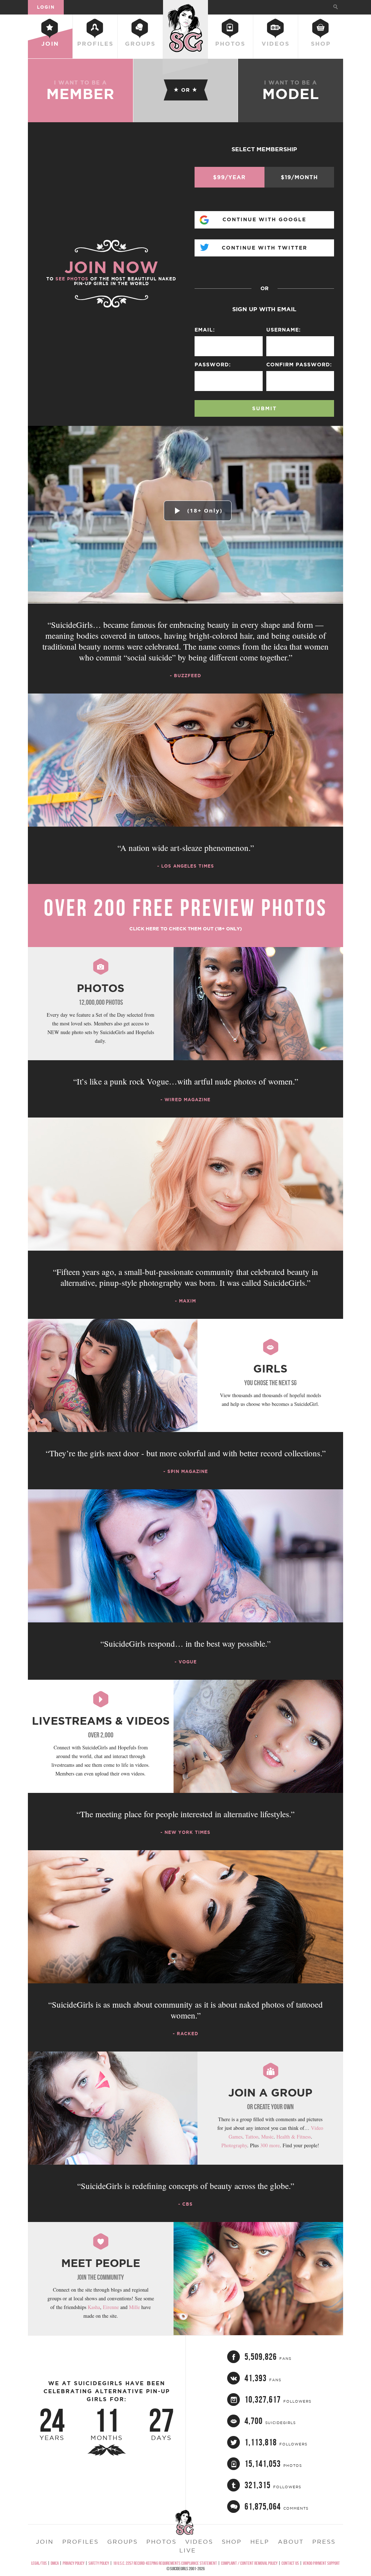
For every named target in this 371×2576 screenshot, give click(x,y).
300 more (270, 2145)
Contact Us (290, 2563)
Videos (276, 44)
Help (260, 2542)
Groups (140, 44)
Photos (230, 44)
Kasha (94, 2307)
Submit (264, 408)
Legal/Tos (39, 2563)
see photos (72, 279)
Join (50, 44)
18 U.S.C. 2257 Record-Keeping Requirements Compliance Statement (165, 2563)
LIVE (188, 2550)
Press (324, 2542)
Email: (205, 330)
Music (267, 2137)
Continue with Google (264, 219)
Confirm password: (299, 365)
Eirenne (111, 2307)
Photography (234, 2145)
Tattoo (252, 2137)
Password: (213, 365)
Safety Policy (99, 2563)
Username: (284, 330)
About (291, 2542)
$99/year (229, 177)
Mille (134, 2307)
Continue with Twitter (264, 248)
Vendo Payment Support (321, 2563)
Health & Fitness (294, 2137)
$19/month (299, 177)
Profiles (95, 44)
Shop (321, 44)
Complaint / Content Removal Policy (249, 2563)
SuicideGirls (185, 7)
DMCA (55, 2563)
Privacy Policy (74, 2563)
